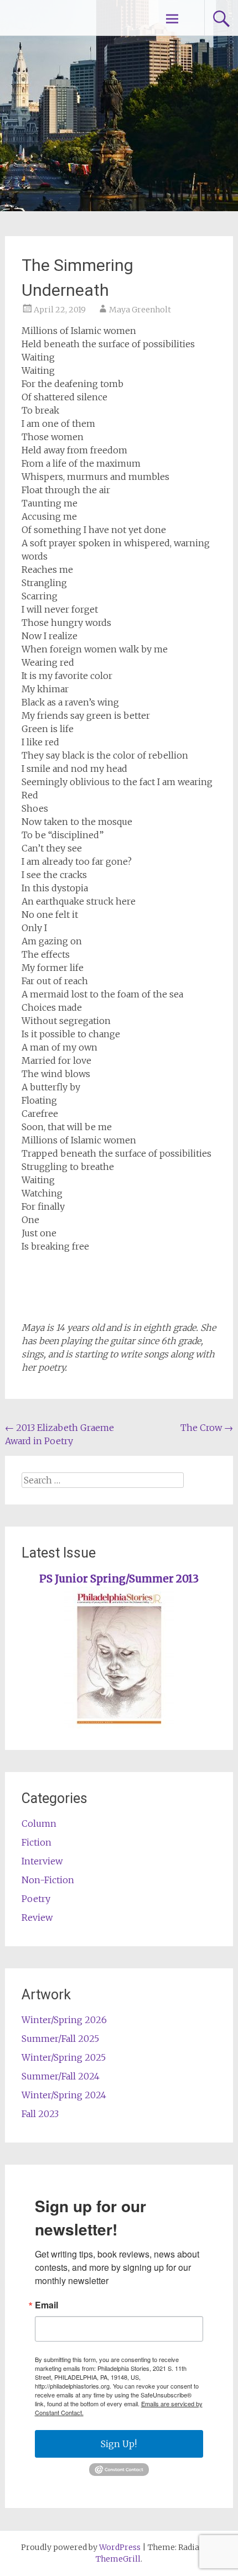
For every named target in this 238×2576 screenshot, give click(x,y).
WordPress (120, 2547)
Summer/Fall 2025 (60, 2039)
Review (37, 1917)
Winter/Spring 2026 (64, 2020)
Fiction (37, 1842)
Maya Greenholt (140, 310)
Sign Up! (119, 2444)
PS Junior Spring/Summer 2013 (119, 1579)
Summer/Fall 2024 (61, 2076)
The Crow (207, 1428)
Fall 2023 (40, 2114)
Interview (42, 1861)
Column (39, 1823)
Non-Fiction (48, 1880)
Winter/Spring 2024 (64, 2095)
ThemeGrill (118, 2559)
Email (46, 2305)
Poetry (36, 1899)
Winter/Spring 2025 (64, 2057)
